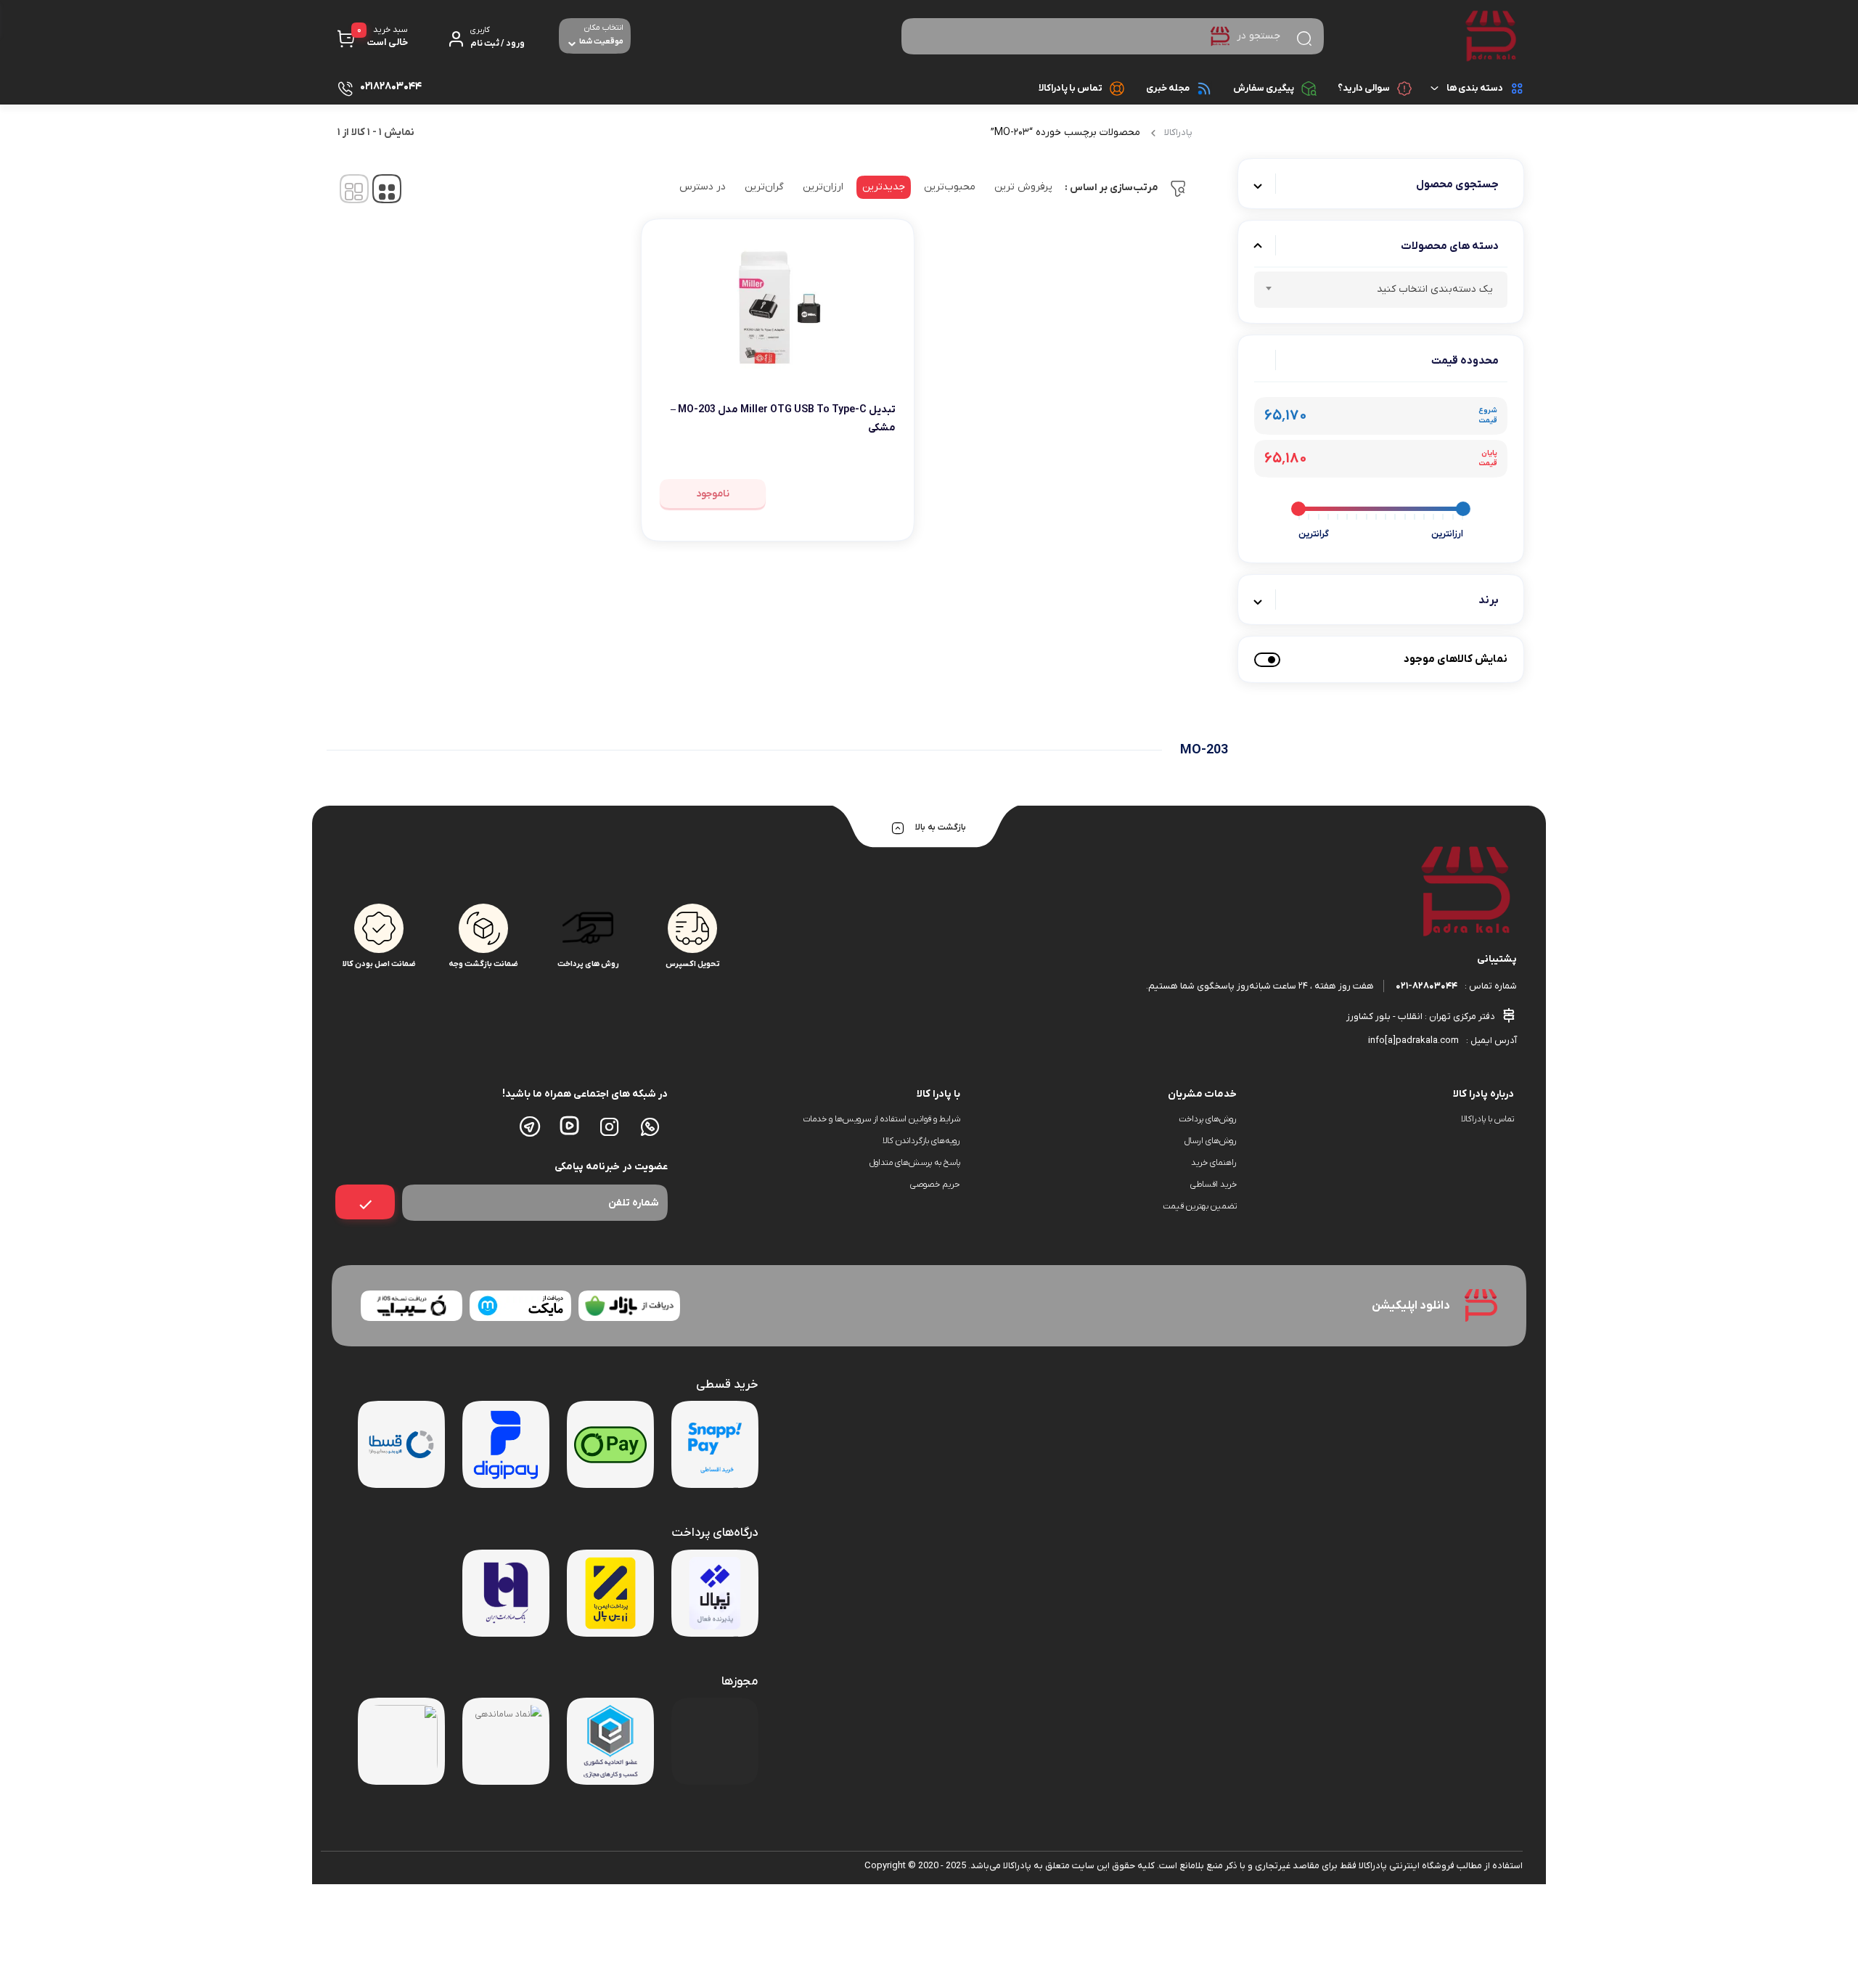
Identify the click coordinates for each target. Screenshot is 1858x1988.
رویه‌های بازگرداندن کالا (921, 1141)
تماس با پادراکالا (1071, 88)
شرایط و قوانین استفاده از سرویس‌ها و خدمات (881, 1119)
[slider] (1463, 509)
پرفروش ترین (1023, 187)
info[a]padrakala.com (1413, 1040)
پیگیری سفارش (1264, 88)
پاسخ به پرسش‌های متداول (915, 1163)
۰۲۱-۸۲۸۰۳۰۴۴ (1427, 986)
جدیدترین (884, 187)
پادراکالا (1178, 132)
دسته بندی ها (1475, 88)
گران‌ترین (764, 187)
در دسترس (703, 187)
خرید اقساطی (1214, 1185)
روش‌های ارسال (1211, 1141)
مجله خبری (1168, 88)
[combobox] (1381, 290)
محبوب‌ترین (950, 187)
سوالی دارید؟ (1364, 88)
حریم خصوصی (935, 1185)
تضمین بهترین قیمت (1200, 1206)
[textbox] (1381, 292)
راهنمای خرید (1214, 1163)
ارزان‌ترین (823, 187)
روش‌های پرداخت (1208, 1119)
